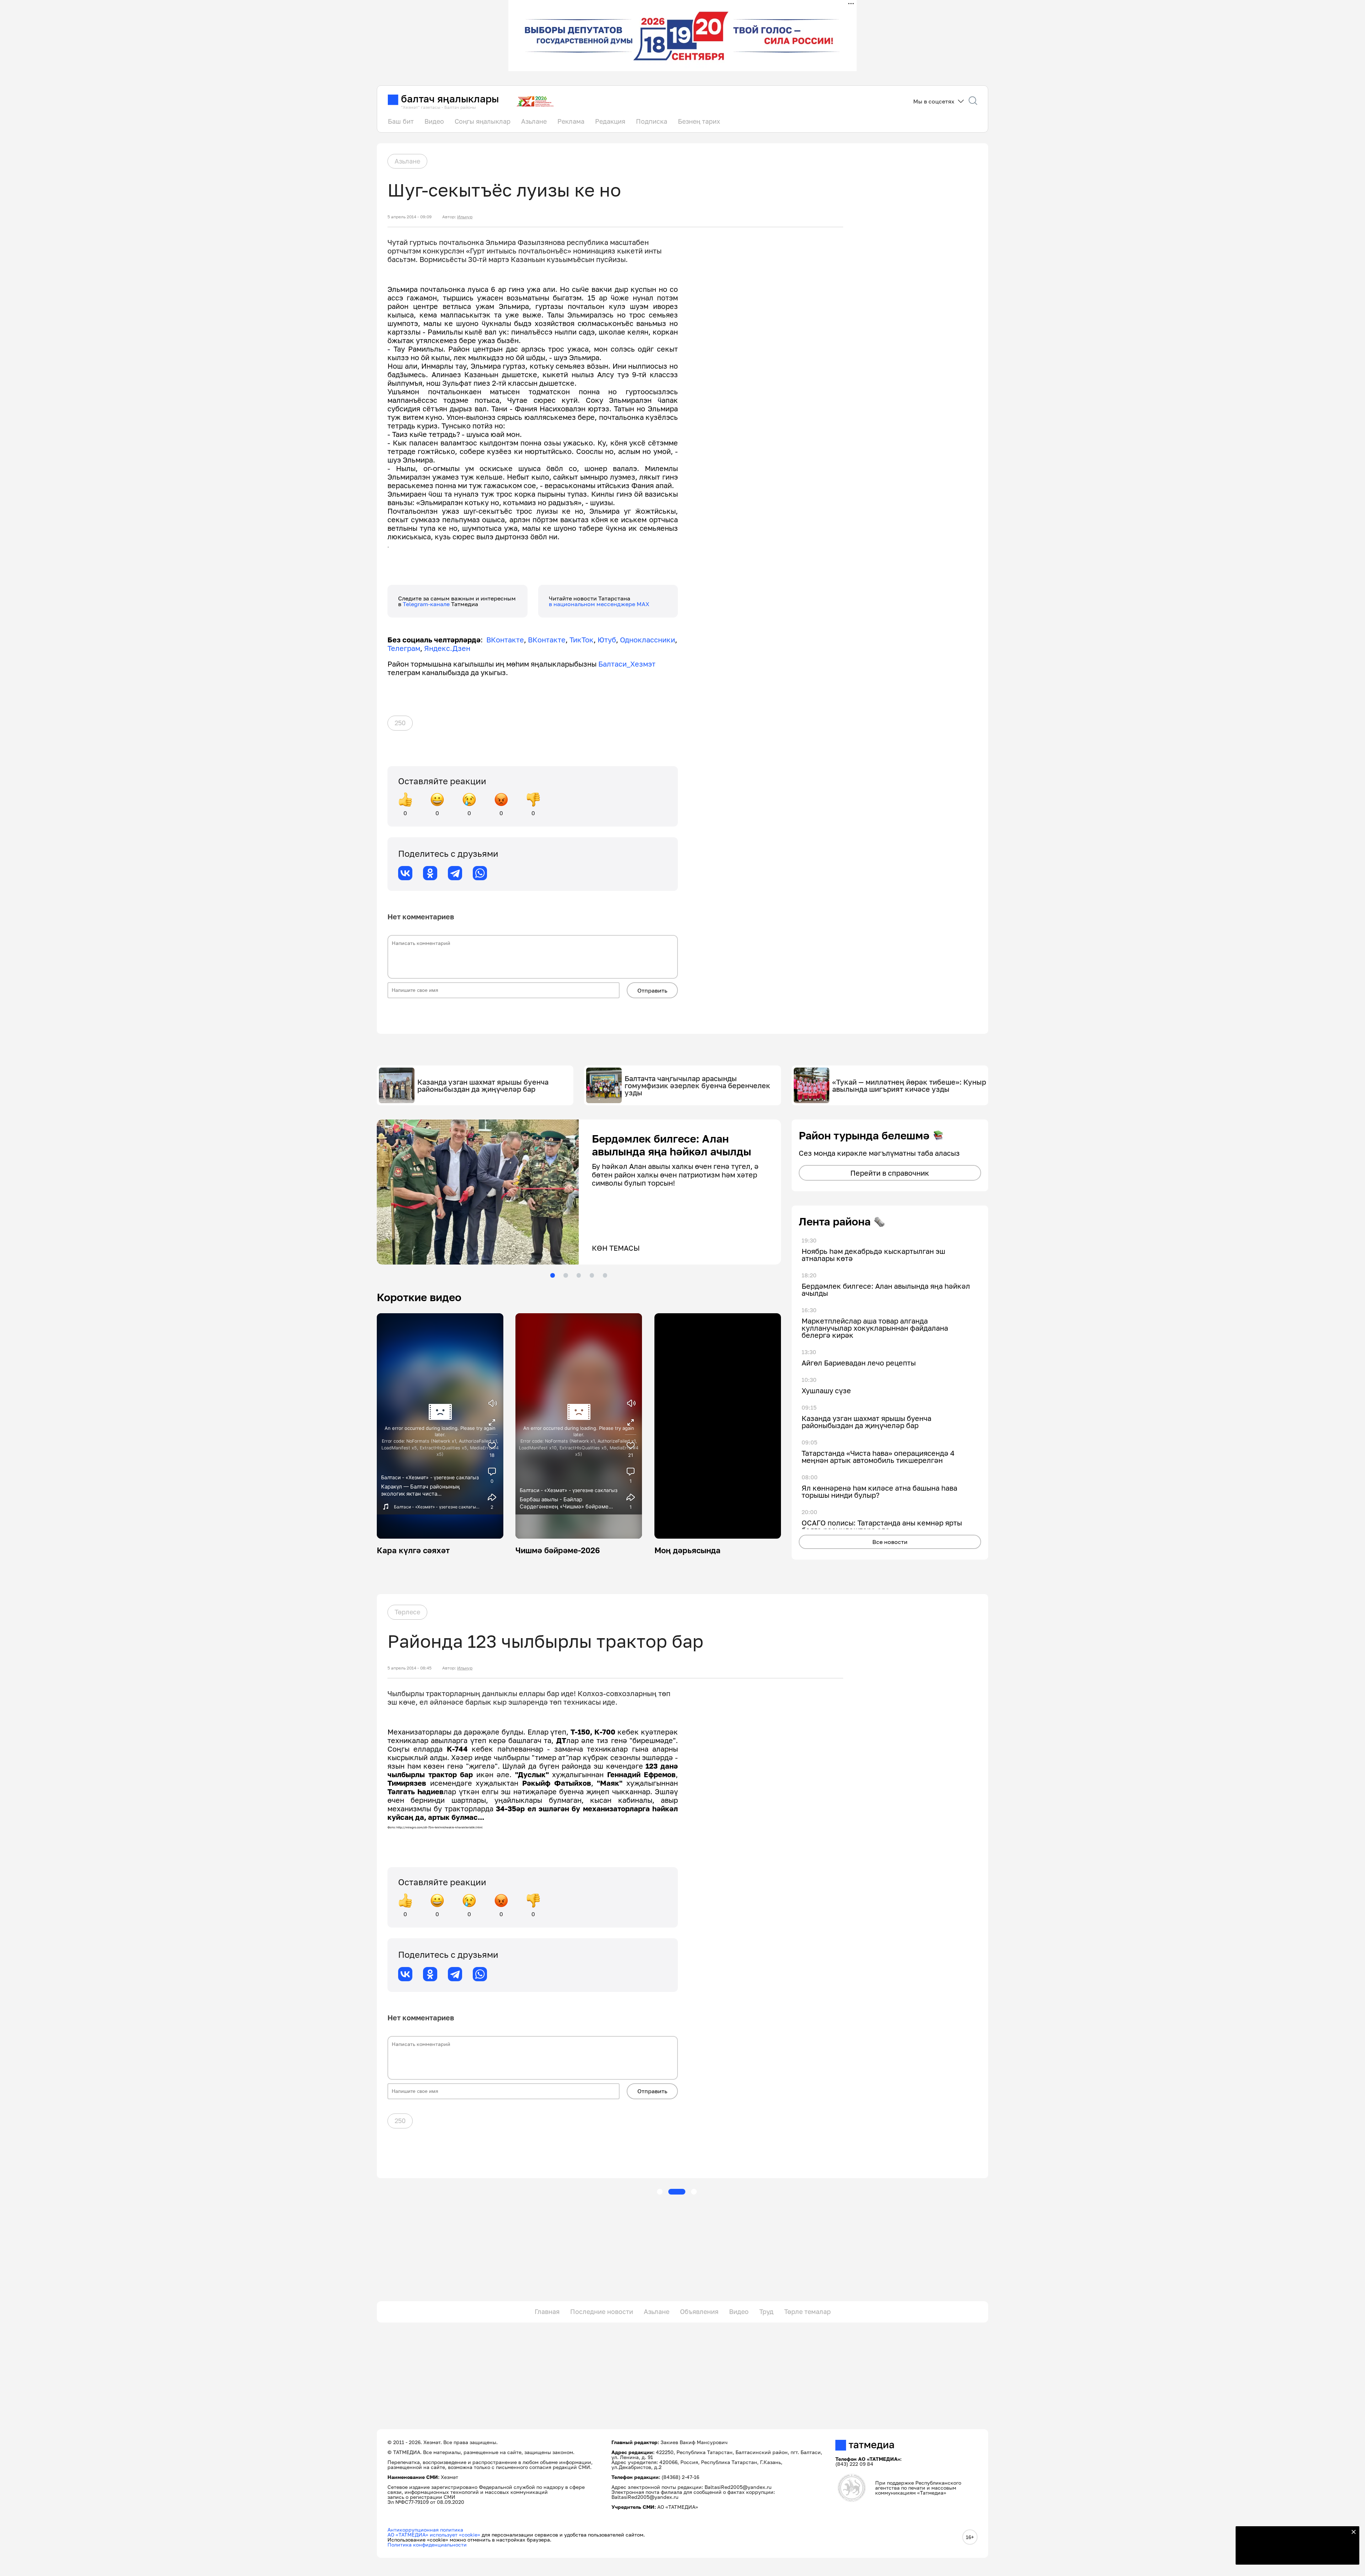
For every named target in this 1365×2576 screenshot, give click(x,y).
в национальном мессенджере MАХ (599, 604)
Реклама (571, 121)
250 (400, 723)
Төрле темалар (807, 2312)
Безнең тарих (699, 121)
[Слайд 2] (566, 1275)
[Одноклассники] (430, 873)
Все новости (890, 1542)
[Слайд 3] (579, 1275)
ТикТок (582, 640)
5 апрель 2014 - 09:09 (409, 217)
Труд (766, 2312)
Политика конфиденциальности (427, 2545)
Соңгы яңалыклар (483, 121)
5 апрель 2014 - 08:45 (409, 1668)
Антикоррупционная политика (425, 2530)
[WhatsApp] (480, 873)
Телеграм (404, 648)
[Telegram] (455, 873)
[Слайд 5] (605, 1275)
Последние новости (602, 2312)
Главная (547, 2312)
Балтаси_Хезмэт (626, 664)
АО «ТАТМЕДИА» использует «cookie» (434, 2535)
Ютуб (607, 640)
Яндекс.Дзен (447, 648)
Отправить (652, 990)
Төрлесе (407, 1612)
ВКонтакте (505, 640)
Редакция (610, 121)
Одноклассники (647, 640)
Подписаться (1293, 2555)
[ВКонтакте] (405, 873)
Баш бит (401, 121)
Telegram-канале (427, 604)
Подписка (652, 121)
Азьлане (534, 121)
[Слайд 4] (592, 1275)
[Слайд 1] (552, 1275)
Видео (434, 121)
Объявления (699, 2312)
